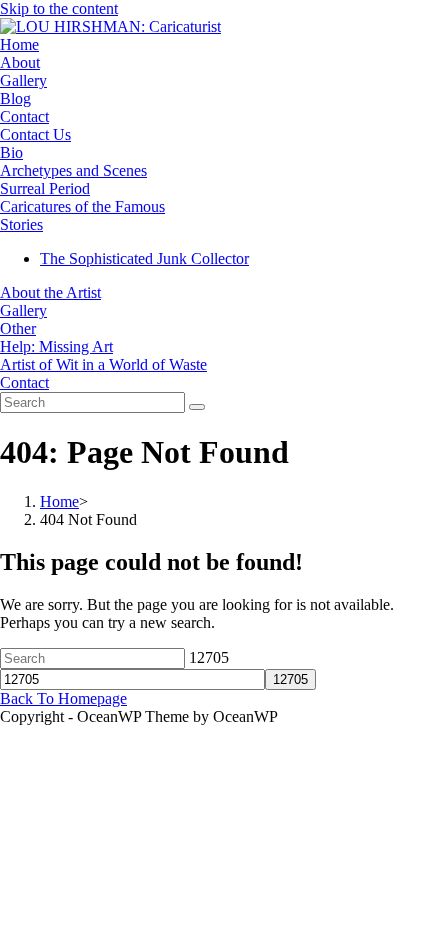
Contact (24, 116)
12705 (209, 657)
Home (19, 44)
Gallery (23, 80)
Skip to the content (59, 8)
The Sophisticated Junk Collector (144, 258)
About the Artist (50, 292)
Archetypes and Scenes (73, 170)
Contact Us (35, 134)
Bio (11, 152)
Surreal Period (45, 188)
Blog (15, 98)
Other (18, 328)
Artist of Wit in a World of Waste (103, 364)
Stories (21, 224)
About (20, 62)
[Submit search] (197, 407)
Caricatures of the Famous (82, 206)
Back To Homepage (63, 698)
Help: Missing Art (56, 346)
